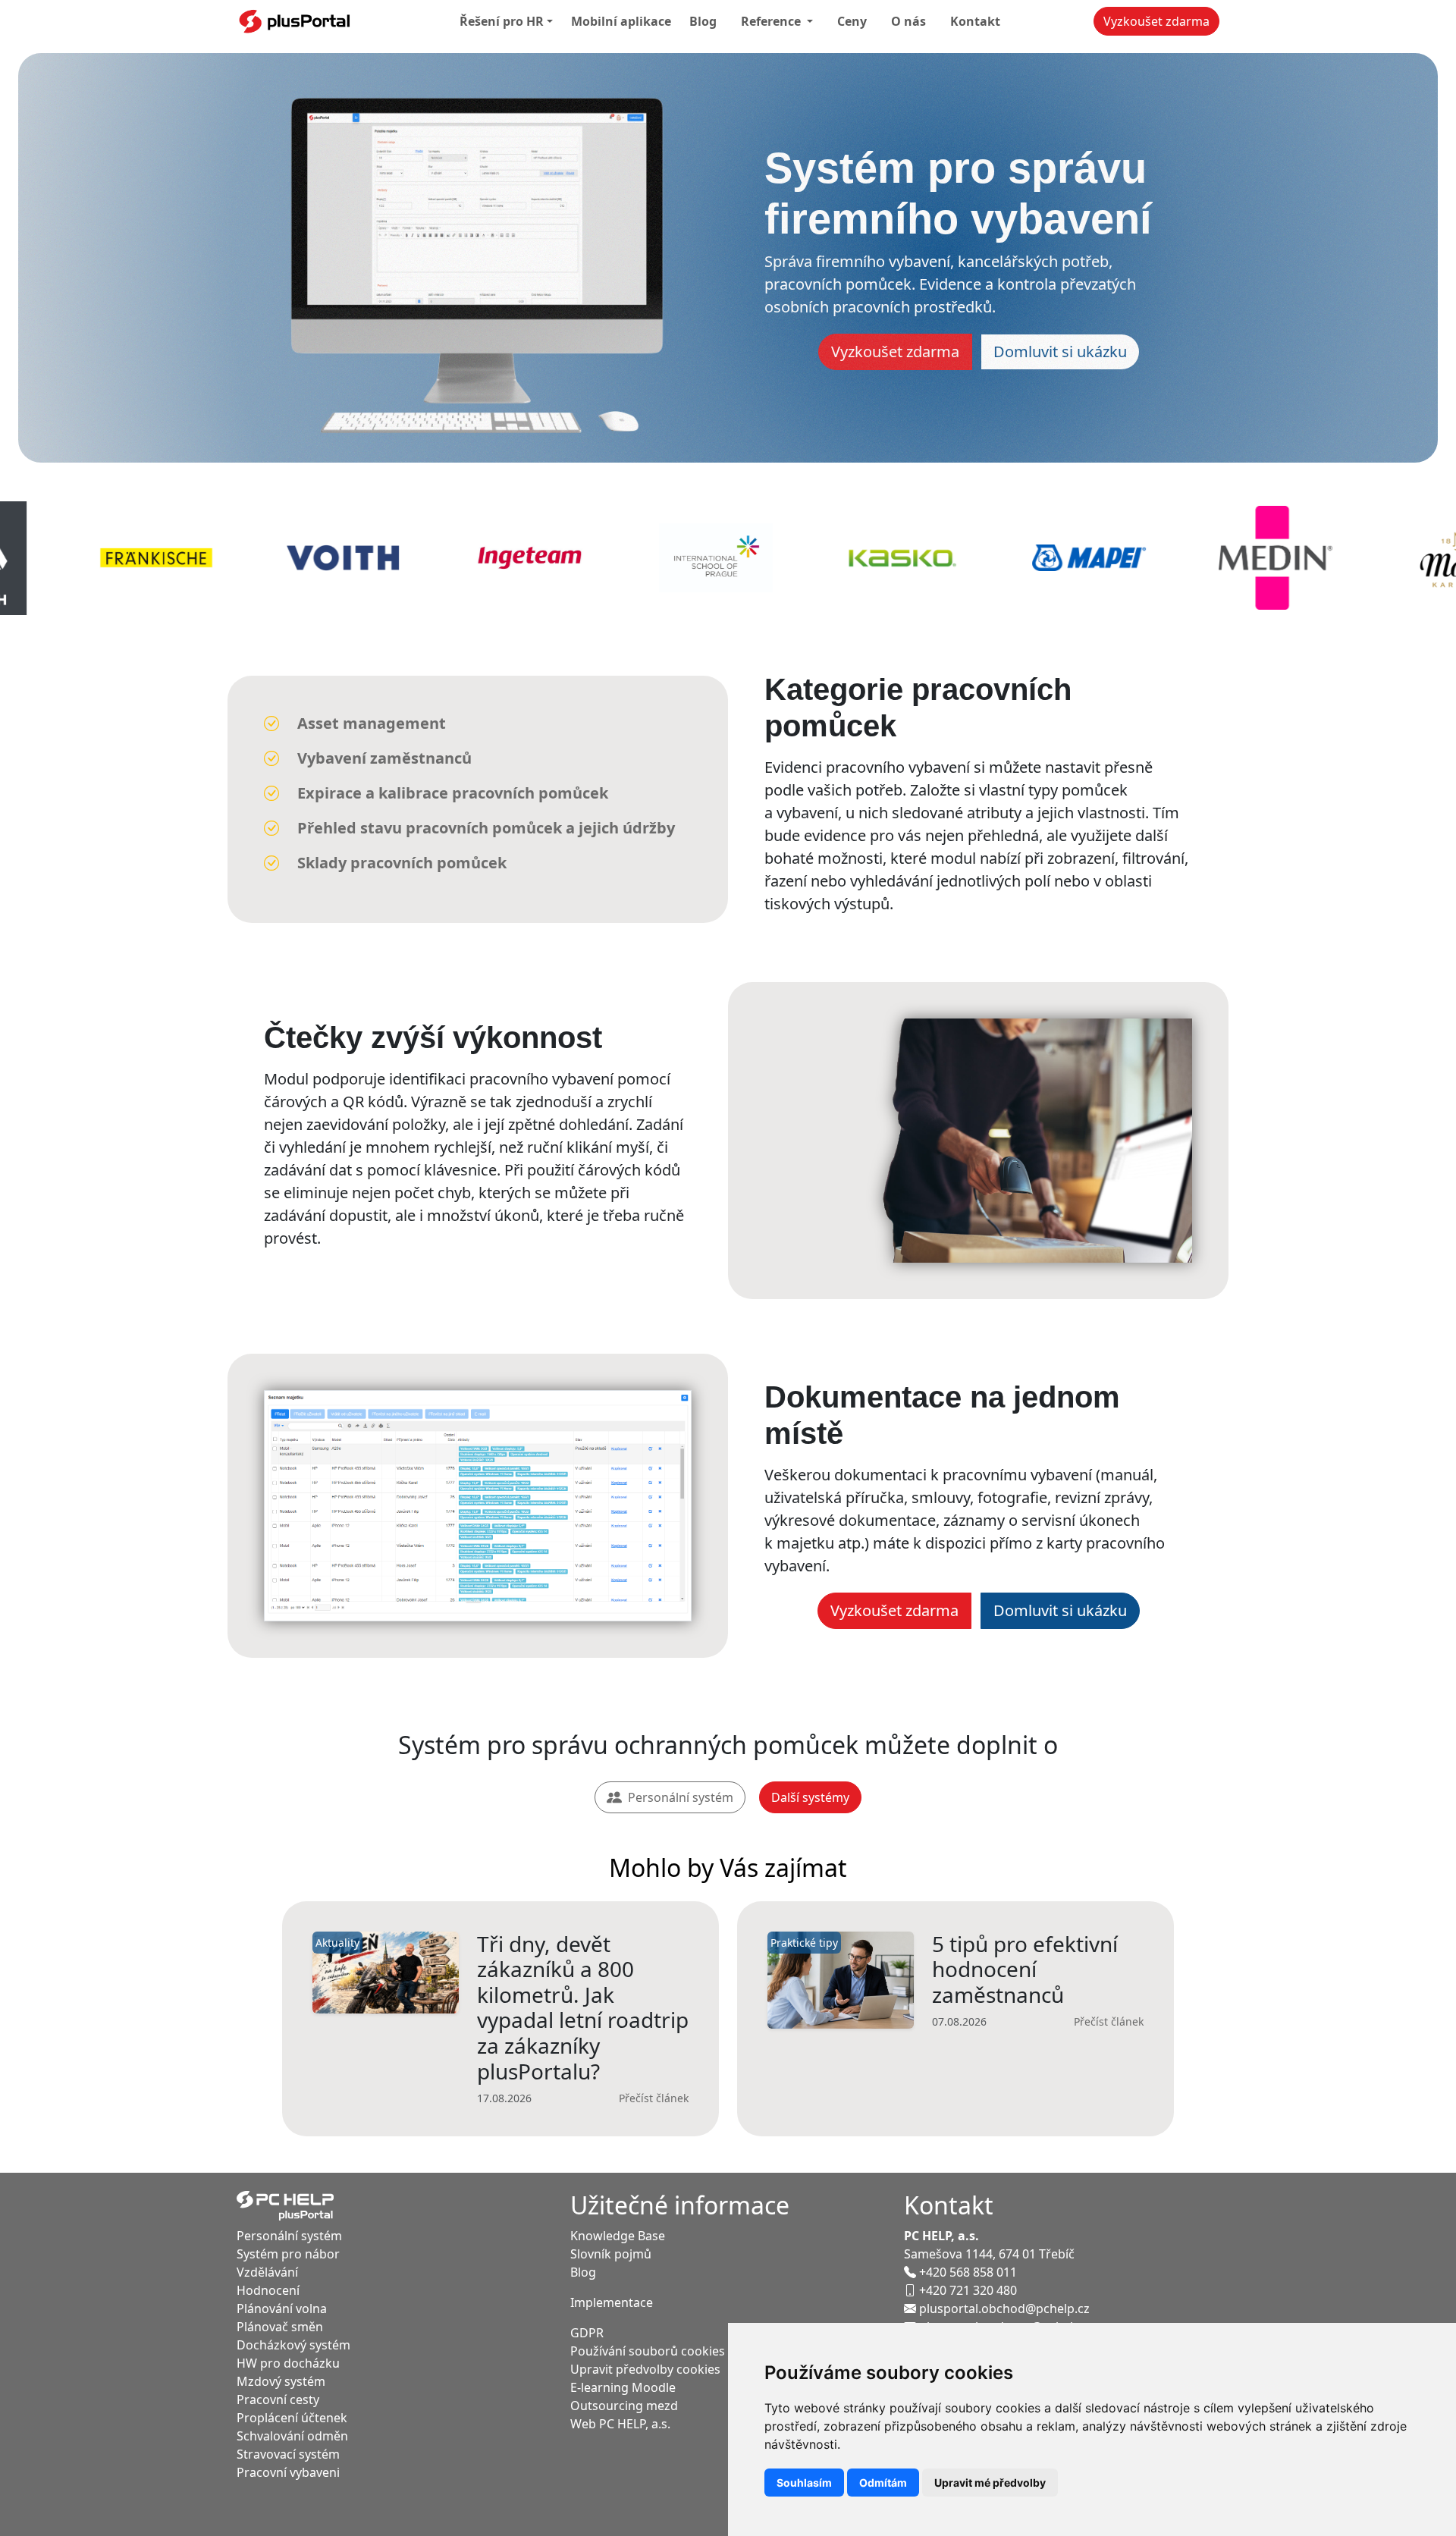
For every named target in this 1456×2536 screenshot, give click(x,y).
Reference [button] (772, 21)
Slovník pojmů (611, 2254)
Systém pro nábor (288, 2254)
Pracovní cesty (278, 2399)
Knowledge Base (618, 2236)
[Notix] (1398, 558)
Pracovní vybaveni (288, 2472)
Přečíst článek (654, 2098)
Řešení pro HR (502, 21)
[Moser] (1212, 557)
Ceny (852, 21)
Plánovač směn (280, 2327)
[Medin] (1025, 558)
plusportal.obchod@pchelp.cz (1004, 2308)
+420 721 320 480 (968, 2290)
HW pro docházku (288, 2363)
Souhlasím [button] (804, 2483)
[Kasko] (652, 558)
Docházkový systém (293, 2345)
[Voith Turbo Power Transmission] (93, 558)
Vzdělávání (267, 2272)
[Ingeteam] (279, 557)
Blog (703, 21)
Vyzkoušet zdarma (1156, 21)
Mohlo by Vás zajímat (728, 1867)
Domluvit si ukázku (1060, 352)
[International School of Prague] (466, 558)
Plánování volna (282, 2308)
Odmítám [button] (883, 2483)
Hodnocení (268, 2290)
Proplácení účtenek (292, 2418)
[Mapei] (839, 558)
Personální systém (681, 1797)
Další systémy (810, 1797)
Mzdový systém (281, 2381)
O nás (908, 21)
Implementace (612, 2302)
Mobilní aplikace (621, 21)
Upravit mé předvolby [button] (990, 2483)
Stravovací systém (288, 2454)
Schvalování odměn (292, 2436)
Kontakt (975, 21)
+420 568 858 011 (968, 2272)
